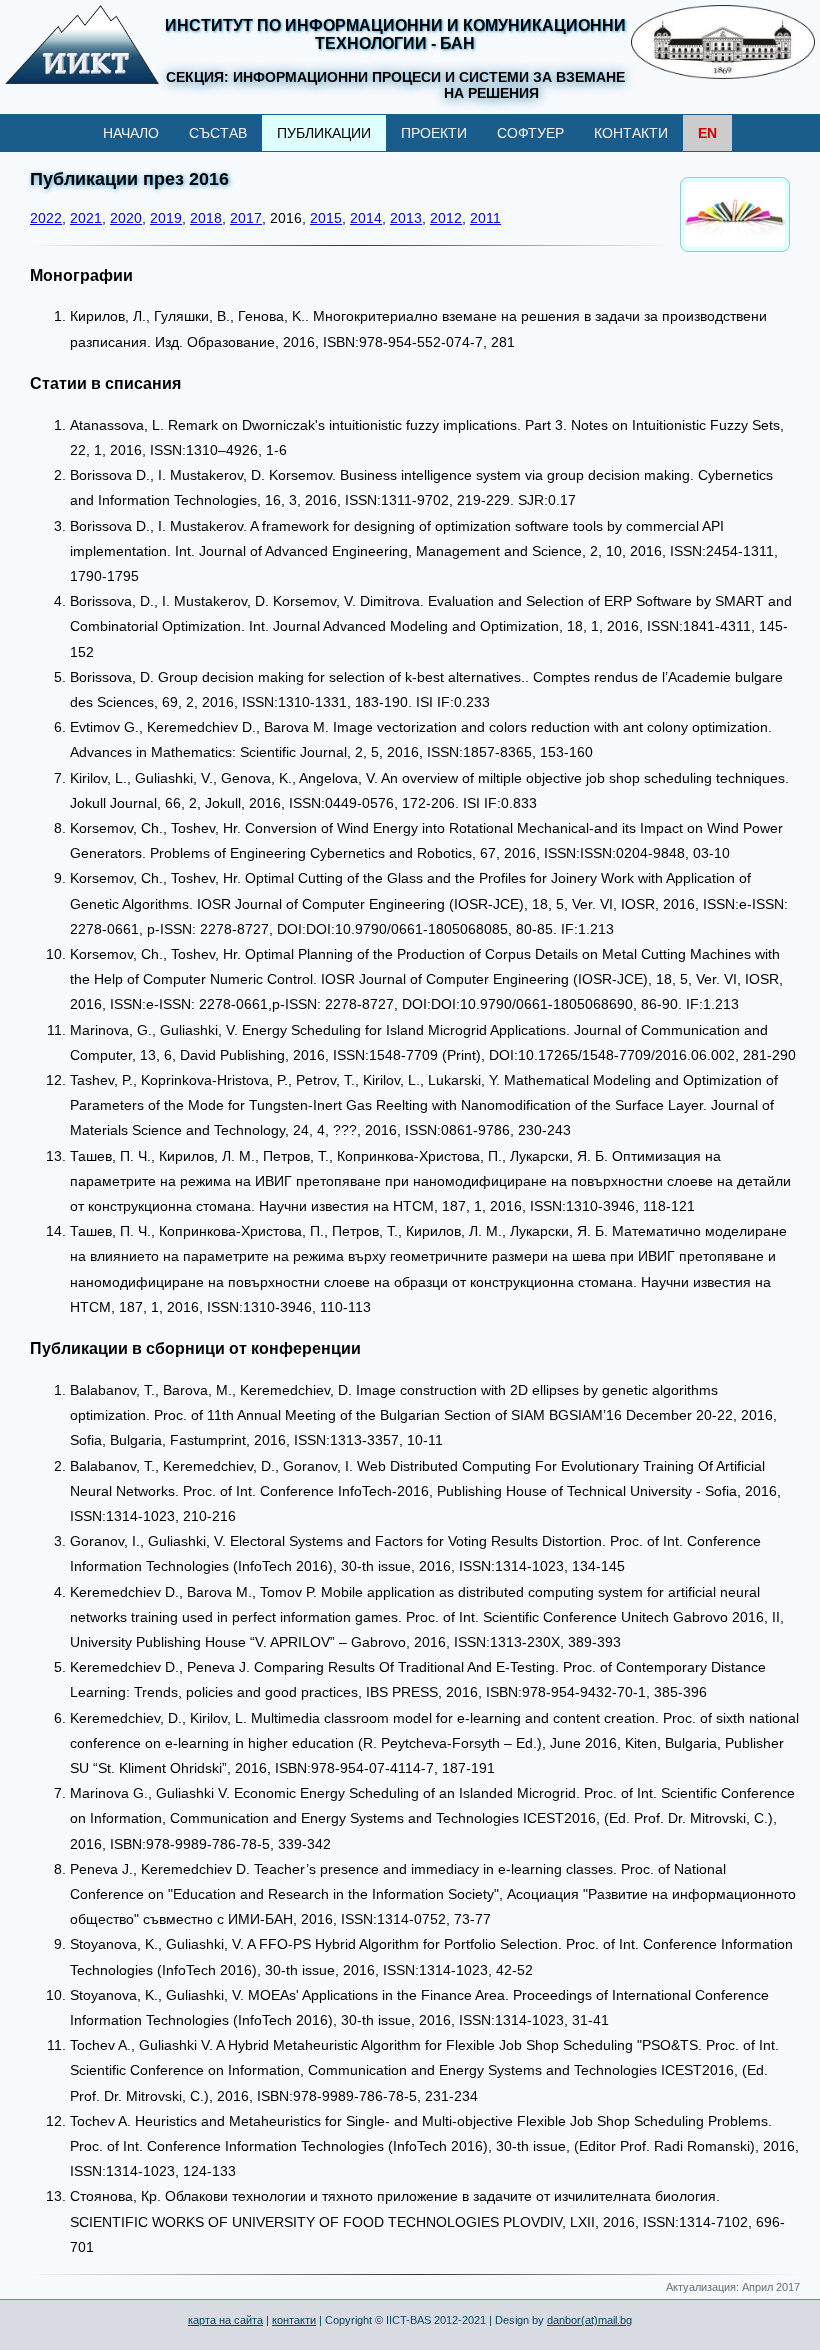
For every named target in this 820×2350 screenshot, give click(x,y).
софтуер (530, 133)
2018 (206, 218)
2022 (46, 218)
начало (131, 133)
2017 (246, 218)
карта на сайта (225, 2320)
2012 (446, 218)
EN (707, 133)
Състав (218, 133)
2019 (166, 218)
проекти (434, 133)
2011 (485, 218)
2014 (366, 218)
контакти (631, 133)
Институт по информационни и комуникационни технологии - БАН (395, 34)
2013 (406, 218)
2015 (326, 218)
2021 (86, 218)
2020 (126, 218)
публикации (324, 133)
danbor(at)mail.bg (589, 2320)
